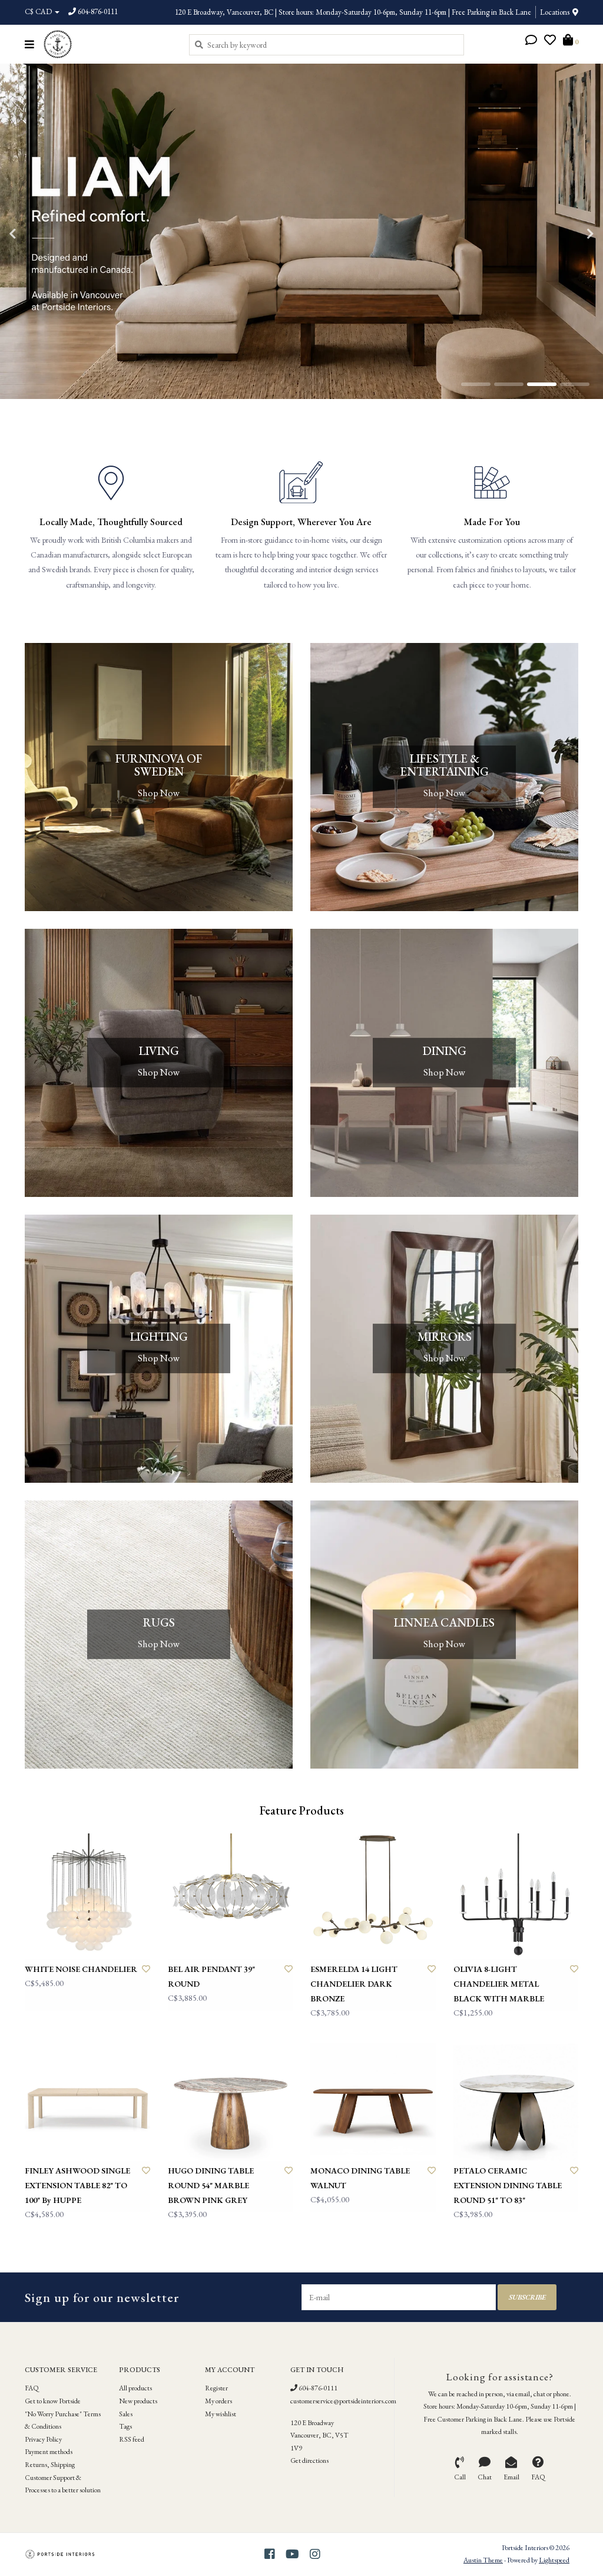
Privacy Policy (43, 2439)
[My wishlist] (550, 41)
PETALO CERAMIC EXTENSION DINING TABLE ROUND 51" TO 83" (508, 2185)
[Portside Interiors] (107, 44)
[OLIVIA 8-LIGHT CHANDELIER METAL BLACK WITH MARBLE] (516, 1896)
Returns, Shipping (50, 2465)
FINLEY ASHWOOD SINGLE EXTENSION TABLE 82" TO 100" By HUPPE (77, 2185)
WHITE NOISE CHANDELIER (81, 1969)
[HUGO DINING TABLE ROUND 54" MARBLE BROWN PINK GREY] (231, 2098)
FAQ (32, 2388)
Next (565, 234)
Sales (126, 2414)
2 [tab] (509, 384)
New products (138, 2401)
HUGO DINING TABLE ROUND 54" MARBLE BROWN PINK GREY (211, 2185)
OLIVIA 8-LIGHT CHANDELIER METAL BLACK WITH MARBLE (499, 1984)
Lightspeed (554, 2560)
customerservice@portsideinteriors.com (343, 2401)
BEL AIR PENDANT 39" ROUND (211, 1976)
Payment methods (49, 2452)
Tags (125, 2426)
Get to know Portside (53, 2401)
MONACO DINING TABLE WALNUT (360, 2178)
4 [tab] (575, 384)
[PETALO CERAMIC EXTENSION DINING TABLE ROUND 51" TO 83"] (516, 2098)
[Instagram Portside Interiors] (315, 2554)
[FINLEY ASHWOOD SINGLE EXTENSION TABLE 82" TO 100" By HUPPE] (87, 2098)
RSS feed (132, 2439)
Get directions (309, 2460)
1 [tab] (476, 384)
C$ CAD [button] (39, 11)
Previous (38, 234)
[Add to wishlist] (146, 1969)
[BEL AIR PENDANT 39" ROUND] (231, 1896)
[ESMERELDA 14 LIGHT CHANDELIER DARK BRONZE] (373, 1896)
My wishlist (221, 2414)
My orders (218, 2401)
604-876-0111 (317, 2388)
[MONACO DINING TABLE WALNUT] (373, 2098)
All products (135, 2388)
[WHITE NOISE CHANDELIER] (87, 1896)
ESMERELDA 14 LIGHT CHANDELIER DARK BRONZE (354, 1984)
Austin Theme (483, 2560)
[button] (531, 41)
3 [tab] (542, 384)
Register (216, 2388)
